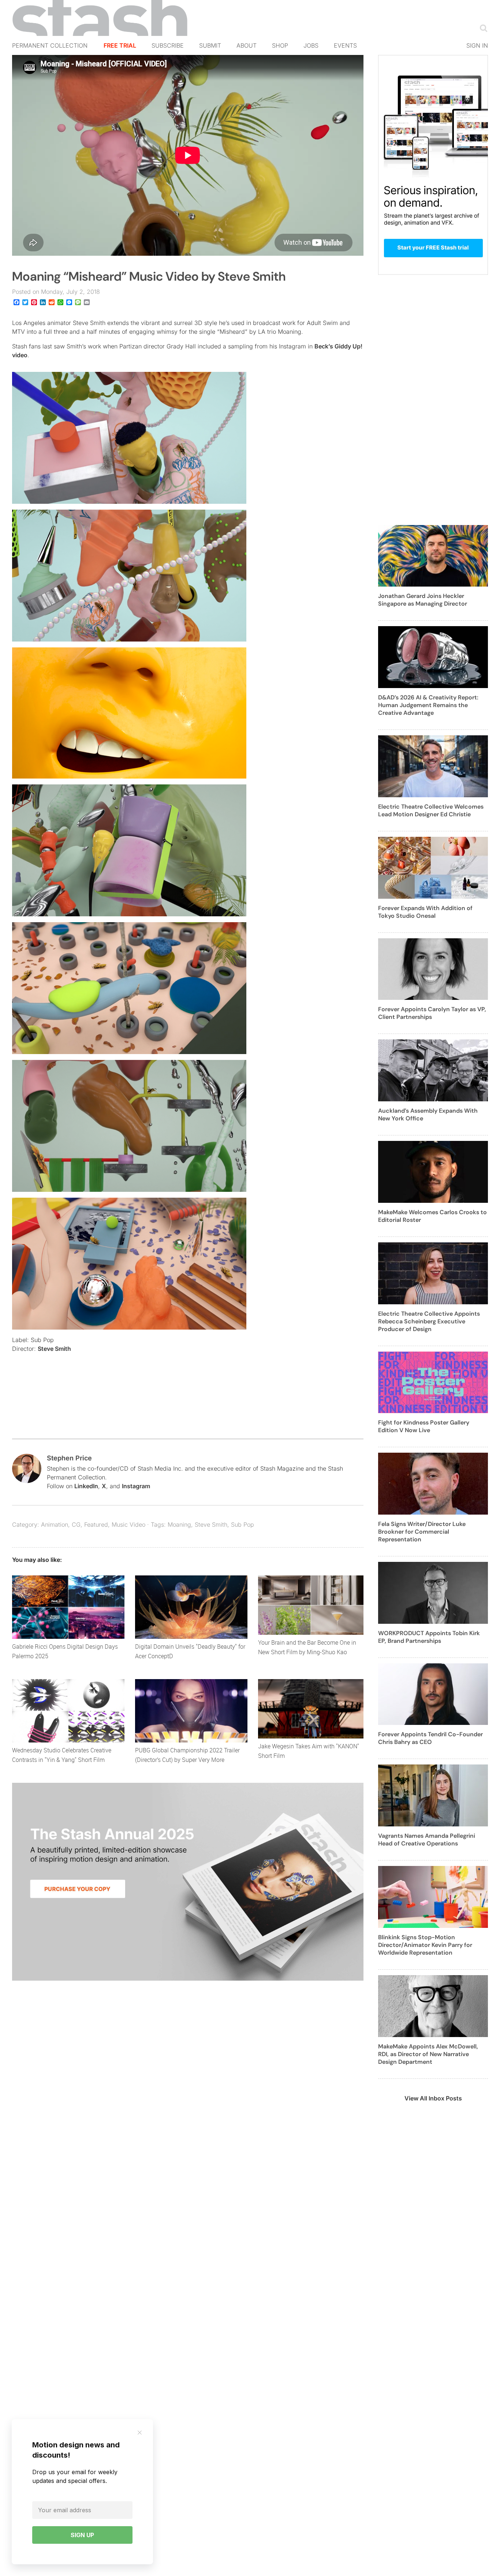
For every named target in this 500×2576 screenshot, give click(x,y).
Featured (96, 1524)
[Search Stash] (482, 28)
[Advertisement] (433, 404)
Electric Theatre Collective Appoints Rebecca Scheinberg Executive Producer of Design (429, 1321)
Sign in (477, 45)
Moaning (179, 1524)
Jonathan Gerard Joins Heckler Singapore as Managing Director (423, 600)
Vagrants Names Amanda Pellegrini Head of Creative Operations (427, 1840)
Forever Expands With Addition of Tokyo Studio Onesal (425, 912)
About (247, 45)
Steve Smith (56, 1349)
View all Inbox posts (433, 2098)
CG (76, 1524)
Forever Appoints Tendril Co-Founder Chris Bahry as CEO (430, 1738)
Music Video (128, 1524)
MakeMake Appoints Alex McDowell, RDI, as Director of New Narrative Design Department (428, 2054)
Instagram (136, 1486)
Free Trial (120, 45)
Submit (210, 45)
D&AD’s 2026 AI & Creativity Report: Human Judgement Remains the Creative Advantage (428, 705)
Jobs (311, 45)
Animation (55, 1524)
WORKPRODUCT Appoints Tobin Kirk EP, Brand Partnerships (429, 1637)
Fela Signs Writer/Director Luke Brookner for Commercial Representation (422, 1532)
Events (345, 45)
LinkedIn (86, 1486)
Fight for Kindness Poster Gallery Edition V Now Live (424, 1426)
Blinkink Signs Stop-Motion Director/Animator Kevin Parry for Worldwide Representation (425, 1945)
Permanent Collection (50, 45)
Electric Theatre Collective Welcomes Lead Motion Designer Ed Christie (431, 810)
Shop (280, 45)
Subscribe (168, 45)
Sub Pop (242, 1524)
